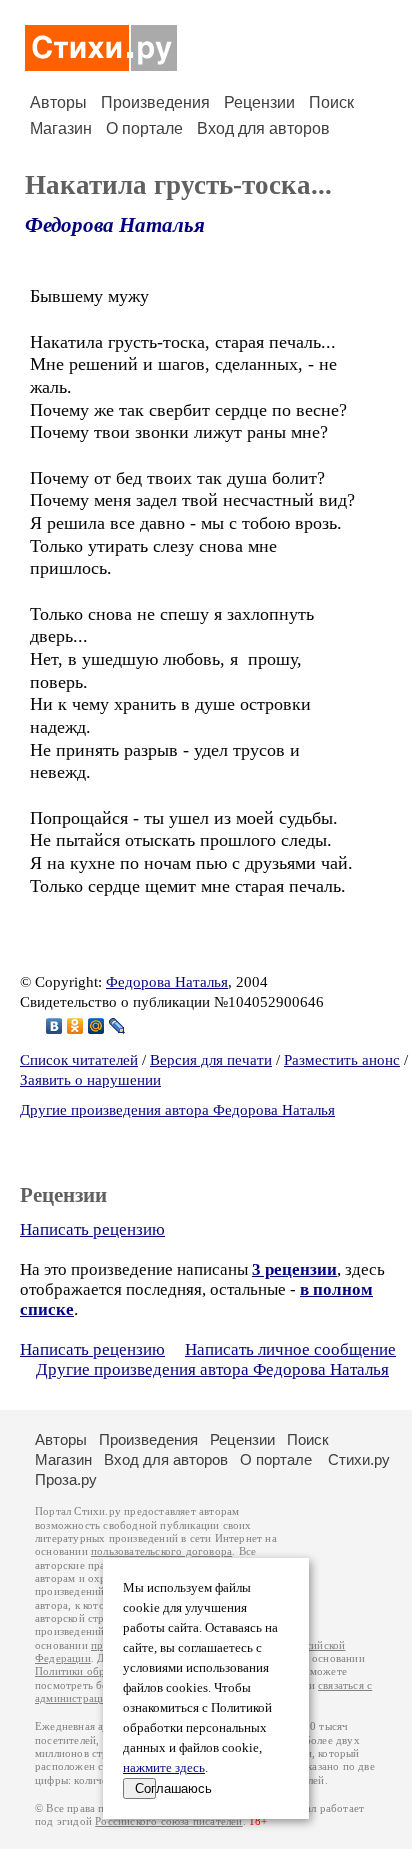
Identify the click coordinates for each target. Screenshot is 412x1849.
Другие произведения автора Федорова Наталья (177, 1110)
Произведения (155, 102)
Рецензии (259, 102)
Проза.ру (66, 1479)
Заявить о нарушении (90, 1080)
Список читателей (79, 1060)
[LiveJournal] (117, 1026)
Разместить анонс (342, 1060)
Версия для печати (211, 1060)
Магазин (61, 128)
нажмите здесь (164, 1768)
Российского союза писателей (168, 1821)
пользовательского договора (161, 1551)
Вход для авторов (263, 128)
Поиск (331, 102)
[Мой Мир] (96, 1026)
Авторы (58, 102)
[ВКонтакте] (54, 1026)
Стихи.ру (359, 1459)
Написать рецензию (92, 1229)
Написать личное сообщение (290, 1349)
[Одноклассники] (75, 1026)
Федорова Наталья (115, 225)
